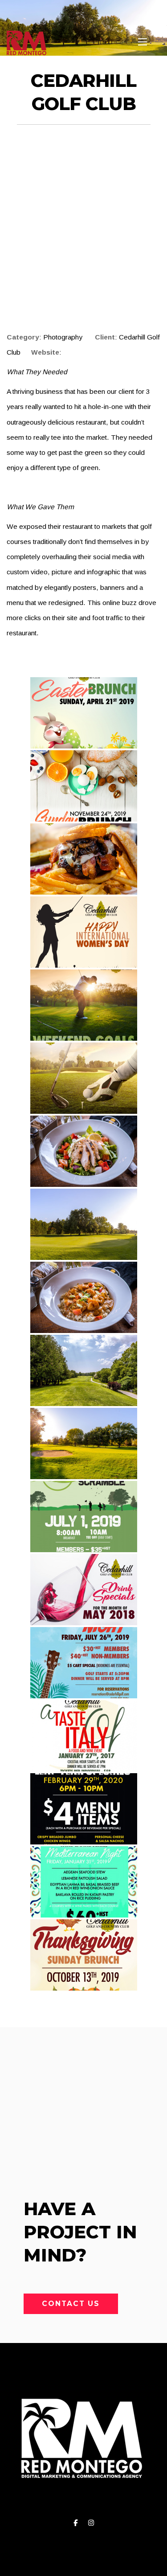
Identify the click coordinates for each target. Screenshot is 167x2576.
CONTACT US (71, 2304)
